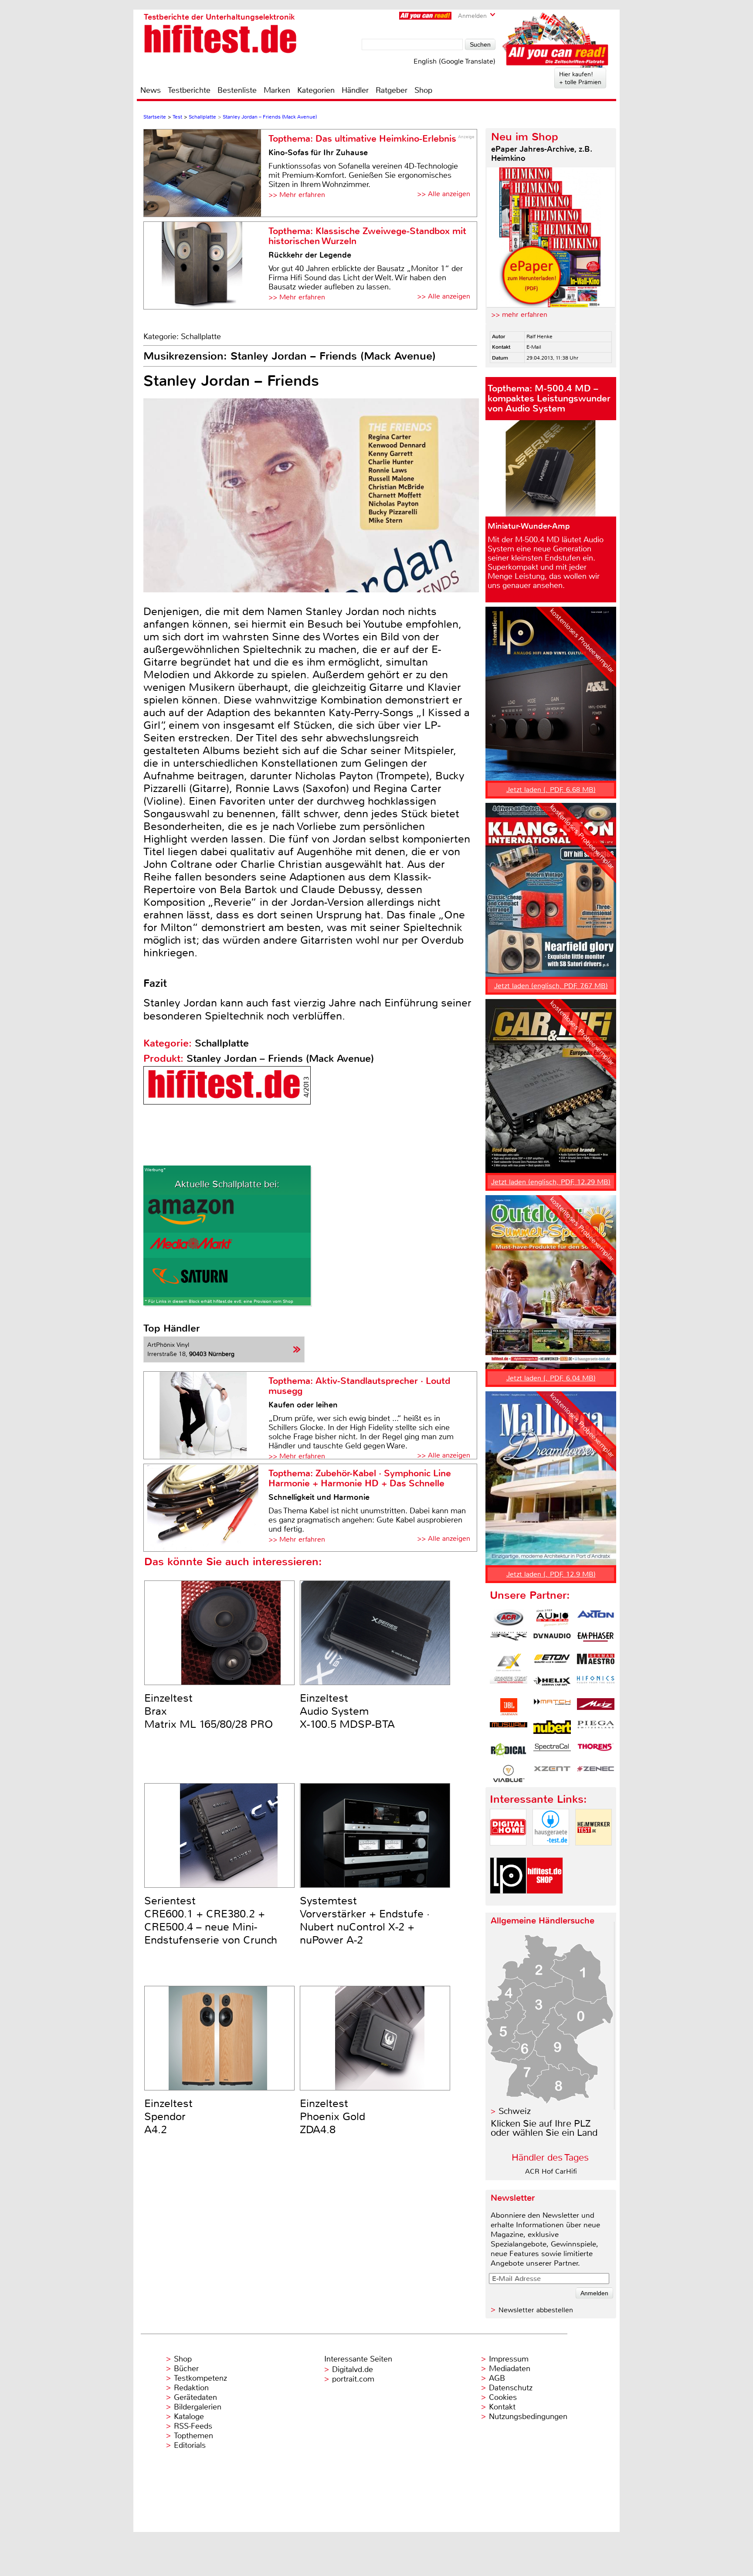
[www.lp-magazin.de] (508, 1901)
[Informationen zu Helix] (552, 1685)
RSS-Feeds (193, 2426)
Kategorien (316, 90)
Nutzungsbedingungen (528, 2416)
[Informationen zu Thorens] (596, 1751)
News (151, 90)
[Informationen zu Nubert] (552, 1729)
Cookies (503, 2397)
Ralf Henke (539, 336)
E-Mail (534, 347)
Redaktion (191, 2388)
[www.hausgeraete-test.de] (551, 1853)
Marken (277, 90)
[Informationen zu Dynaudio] (552, 1640)
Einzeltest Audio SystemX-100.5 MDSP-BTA (347, 1711)
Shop (423, 90)
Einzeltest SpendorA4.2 (168, 2117)
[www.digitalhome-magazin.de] (508, 1853)
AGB (497, 2378)
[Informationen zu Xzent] (552, 1774)
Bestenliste (237, 90)
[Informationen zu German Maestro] (596, 1662)
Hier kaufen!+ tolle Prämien (580, 78)
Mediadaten (510, 2369)
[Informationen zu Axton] (596, 1618)
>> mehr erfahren (519, 314)
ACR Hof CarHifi (551, 2171)
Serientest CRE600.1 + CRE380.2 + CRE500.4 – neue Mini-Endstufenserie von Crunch (211, 1920)
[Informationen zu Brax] (509, 1640)
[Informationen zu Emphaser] (596, 1640)
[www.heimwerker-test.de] (594, 1853)
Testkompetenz (200, 2378)
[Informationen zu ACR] (509, 1618)
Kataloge (189, 2416)
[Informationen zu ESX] (509, 1662)
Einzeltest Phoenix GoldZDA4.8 (332, 2117)
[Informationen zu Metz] (596, 1707)
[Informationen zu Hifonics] (596, 1685)
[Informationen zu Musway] (509, 1729)
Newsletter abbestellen (536, 2310)
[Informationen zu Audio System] (552, 1618)
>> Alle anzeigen (444, 194)
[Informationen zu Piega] (596, 1729)
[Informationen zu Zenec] (596, 1774)
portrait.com (353, 2379)
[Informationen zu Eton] (552, 1662)
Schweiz (515, 2111)
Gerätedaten (195, 2397)
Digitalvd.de (353, 2369)
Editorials (190, 2445)
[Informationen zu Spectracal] (552, 1751)
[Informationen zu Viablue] (509, 1774)
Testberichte (189, 90)
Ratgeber (392, 90)
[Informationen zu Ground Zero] (509, 1685)
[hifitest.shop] (545, 1901)
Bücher (186, 2369)
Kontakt (502, 2407)
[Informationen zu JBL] (509, 1707)
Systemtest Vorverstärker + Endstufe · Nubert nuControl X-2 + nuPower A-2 (365, 1920)
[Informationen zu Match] (552, 1707)
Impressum (509, 2359)
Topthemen (193, 2436)
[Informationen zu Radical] (509, 1751)
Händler (355, 90)
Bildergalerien (198, 2407)
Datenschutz (511, 2388)
